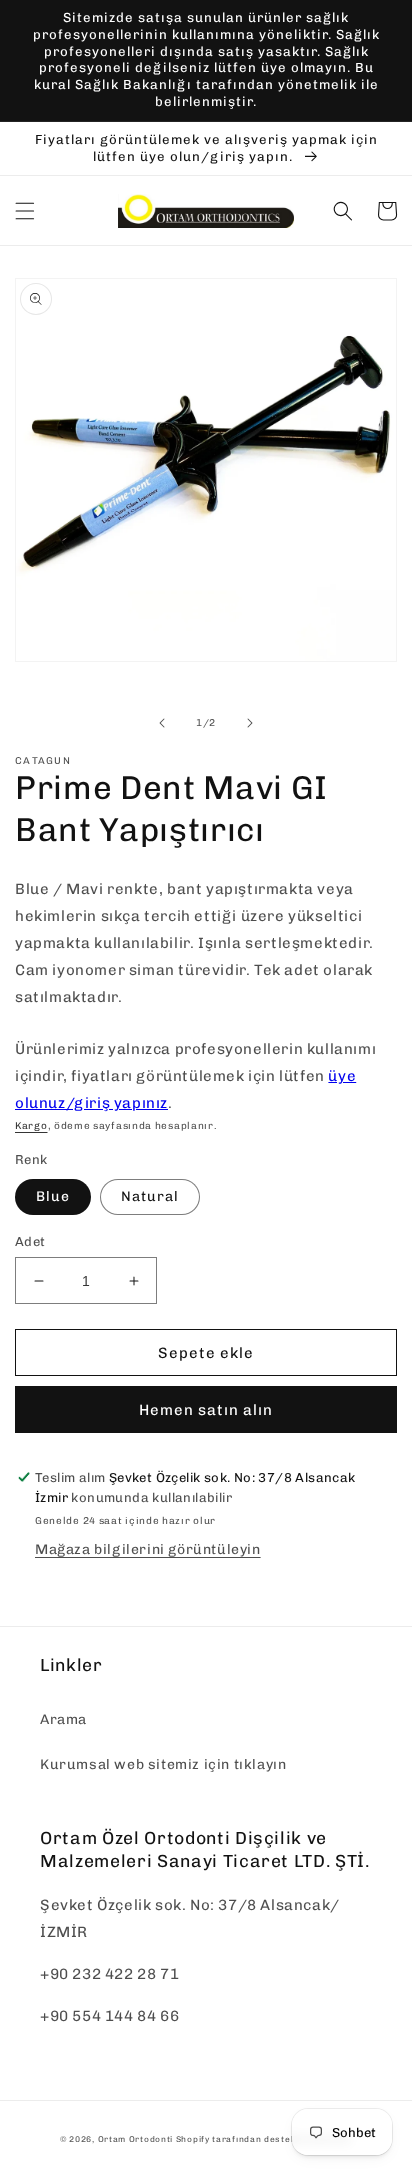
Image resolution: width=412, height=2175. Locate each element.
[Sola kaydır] (162, 723)
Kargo (31, 1126)
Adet (30, 1241)
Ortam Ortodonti (136, 2139)
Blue (53, 1196)
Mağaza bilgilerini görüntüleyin (148, 1549)
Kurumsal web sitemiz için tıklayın (163, 1764)
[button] (25, 211)
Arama (63, 1719)
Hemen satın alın (206, 1410)
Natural (150, 1196)
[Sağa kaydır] (250, 723)
